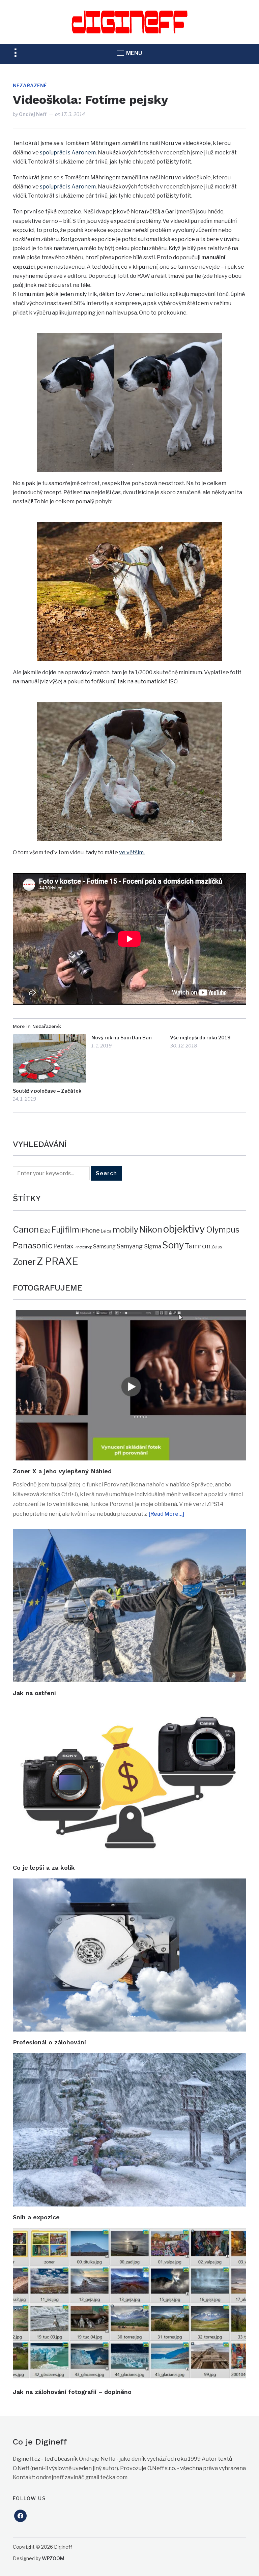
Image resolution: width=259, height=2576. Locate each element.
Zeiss (217, 1247)
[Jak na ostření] (129, 1533)
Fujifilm (65, 1230)
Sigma (153, 1246)
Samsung (104, 1247)
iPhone (90, 1230)
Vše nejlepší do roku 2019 (200, 1038)
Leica (106, 1231)
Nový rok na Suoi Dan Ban (122, 1038)
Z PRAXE (57, 1261)
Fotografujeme (48, 1288)
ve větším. (132, 852)
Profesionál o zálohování (49, 2042)
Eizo (45, 1231)
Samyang (130, 1246)
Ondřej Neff (33, 114)
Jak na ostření (34, 1693)
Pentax (63, 1246)
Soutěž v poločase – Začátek (47, 1091)
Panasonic (33, 1246)
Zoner (24, 1262)
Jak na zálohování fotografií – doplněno (72, 2392)
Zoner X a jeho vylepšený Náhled (62, 1471)
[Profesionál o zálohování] (129, 1883)
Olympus (223, 1230)
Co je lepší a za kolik (44, 1868)
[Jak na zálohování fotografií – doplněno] (129, 2232)
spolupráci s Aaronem (67, 153)
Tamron (198, 1246)
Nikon (151, 1230)
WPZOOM (53, 2558)
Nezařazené (30, 85)
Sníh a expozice (36, 2217)
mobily (125, 1230)
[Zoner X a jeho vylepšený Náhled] (129, 1314)
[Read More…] (166, 1514)
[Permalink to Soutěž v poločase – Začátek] (50, 1058)
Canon (26, 1229)
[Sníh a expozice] (129, 2058)
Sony (173, 1245)
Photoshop (83, 1247)
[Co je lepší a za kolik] (129, 1708)
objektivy (184, 1229)
